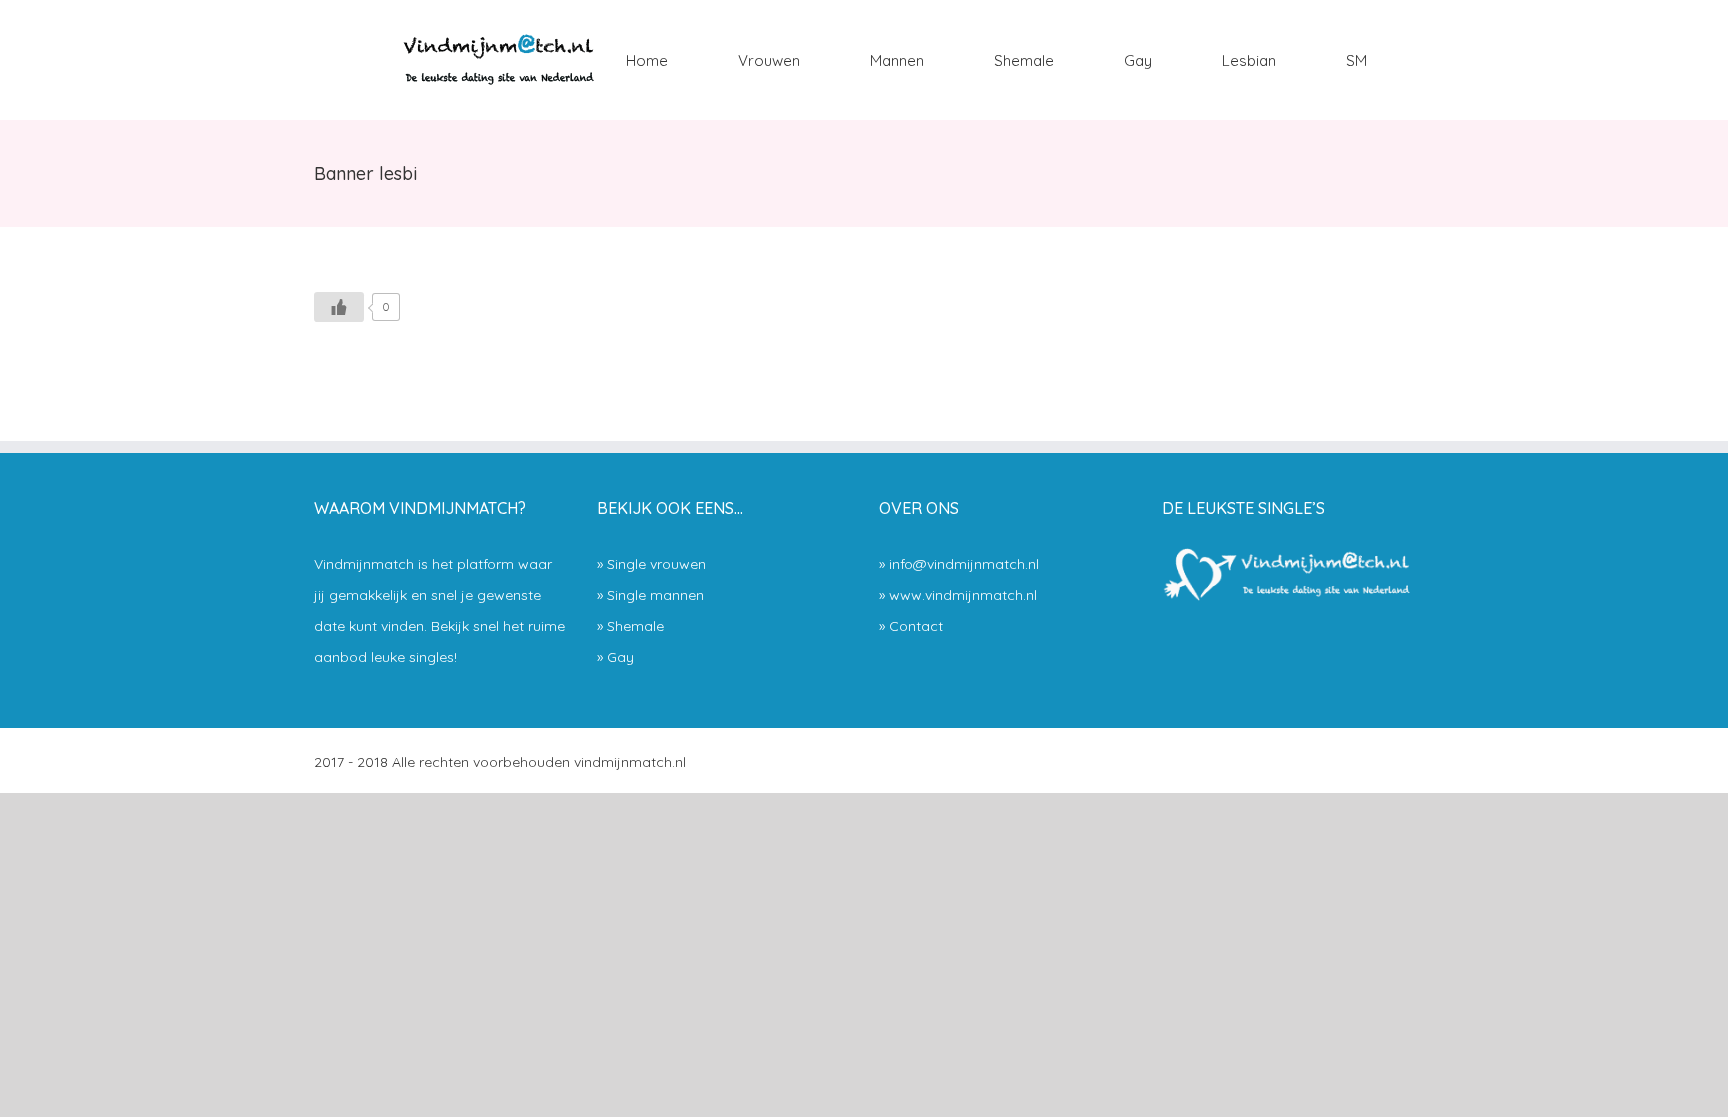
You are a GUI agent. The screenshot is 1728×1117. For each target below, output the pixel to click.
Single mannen (655, 595)
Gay (620, 657)
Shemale (635, 626)
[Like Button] (339, 307)
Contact (916, 626)
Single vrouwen (656, 564)
